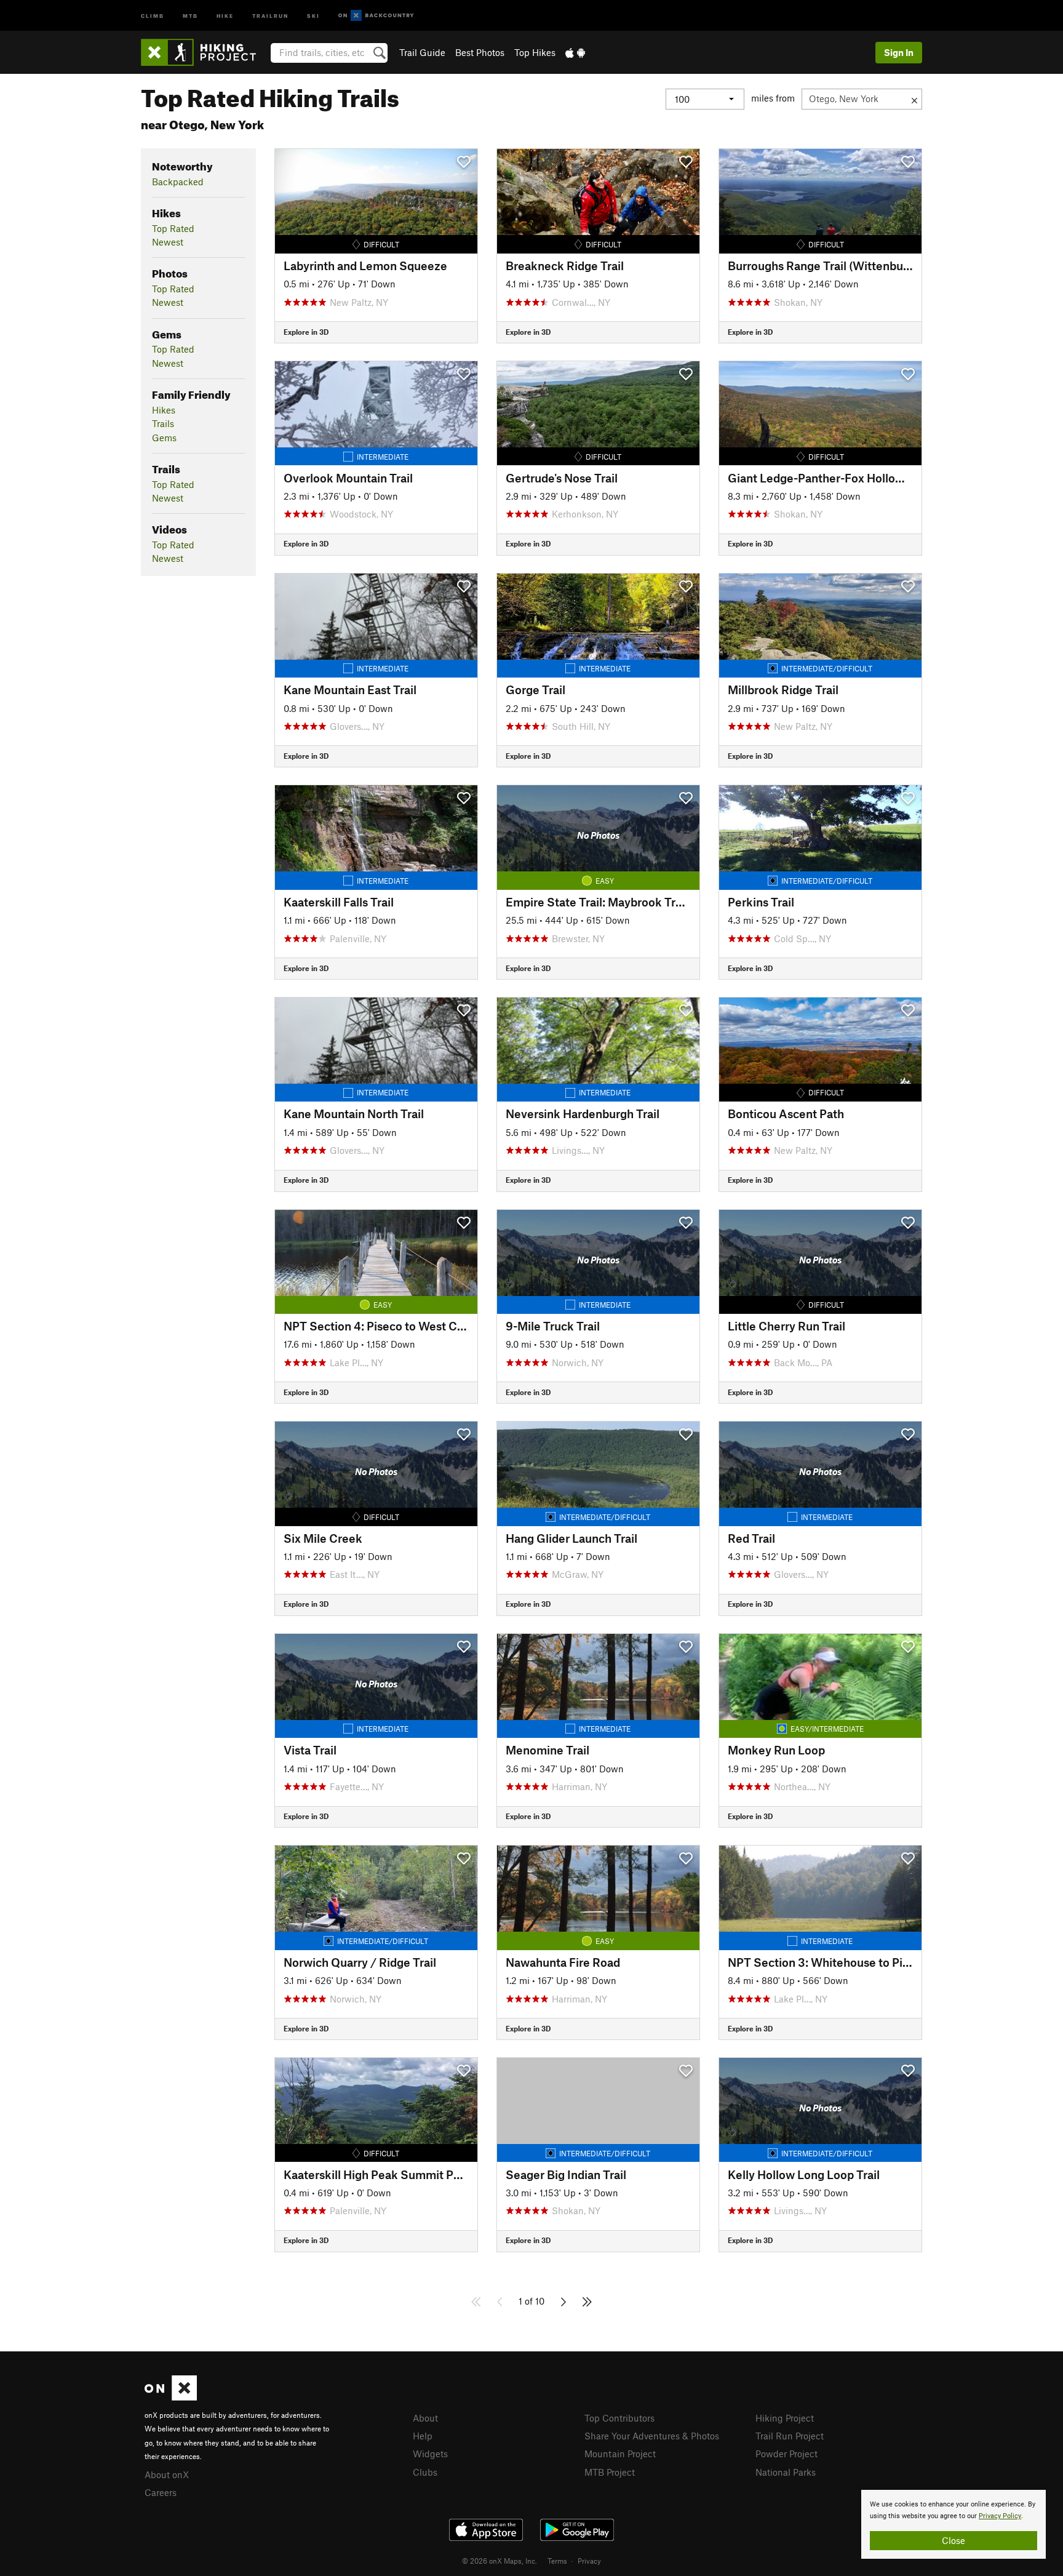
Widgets (430, 2454)
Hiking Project (785, 2418)
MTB (190, 15)
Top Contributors (619, 2418)
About (425, 2418)
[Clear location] (914, 99)
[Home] (205, 52)
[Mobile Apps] (575, 52)
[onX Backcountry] (376, 16)
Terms (557, 2561)
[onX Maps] (171, 2397)
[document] (954, 2524)
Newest (168, 242)
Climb (153, 15)
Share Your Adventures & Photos (652, 2436)
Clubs (425, 2472)
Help (423, 2436)
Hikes (164, 410)
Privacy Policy (1000, 2516)
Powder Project (786, 2454)
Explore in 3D (306, 332)
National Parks (786, 2472)
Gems (164, 438)
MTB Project (610, 2472)
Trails (163, 423)
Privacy (589, 2561)
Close (954, 2540)
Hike (225, 15)
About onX (167, 2474)
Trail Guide (422, 52)
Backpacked (178, 182)
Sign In (899, 52)
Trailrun (270, 15)
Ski (313, 15)
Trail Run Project (790, 2436)
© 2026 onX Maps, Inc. (500, 2561)
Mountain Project (620, 2454)
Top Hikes (535, 52)
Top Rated (173, 228)
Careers (161, 2492)
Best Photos (480, 52)
